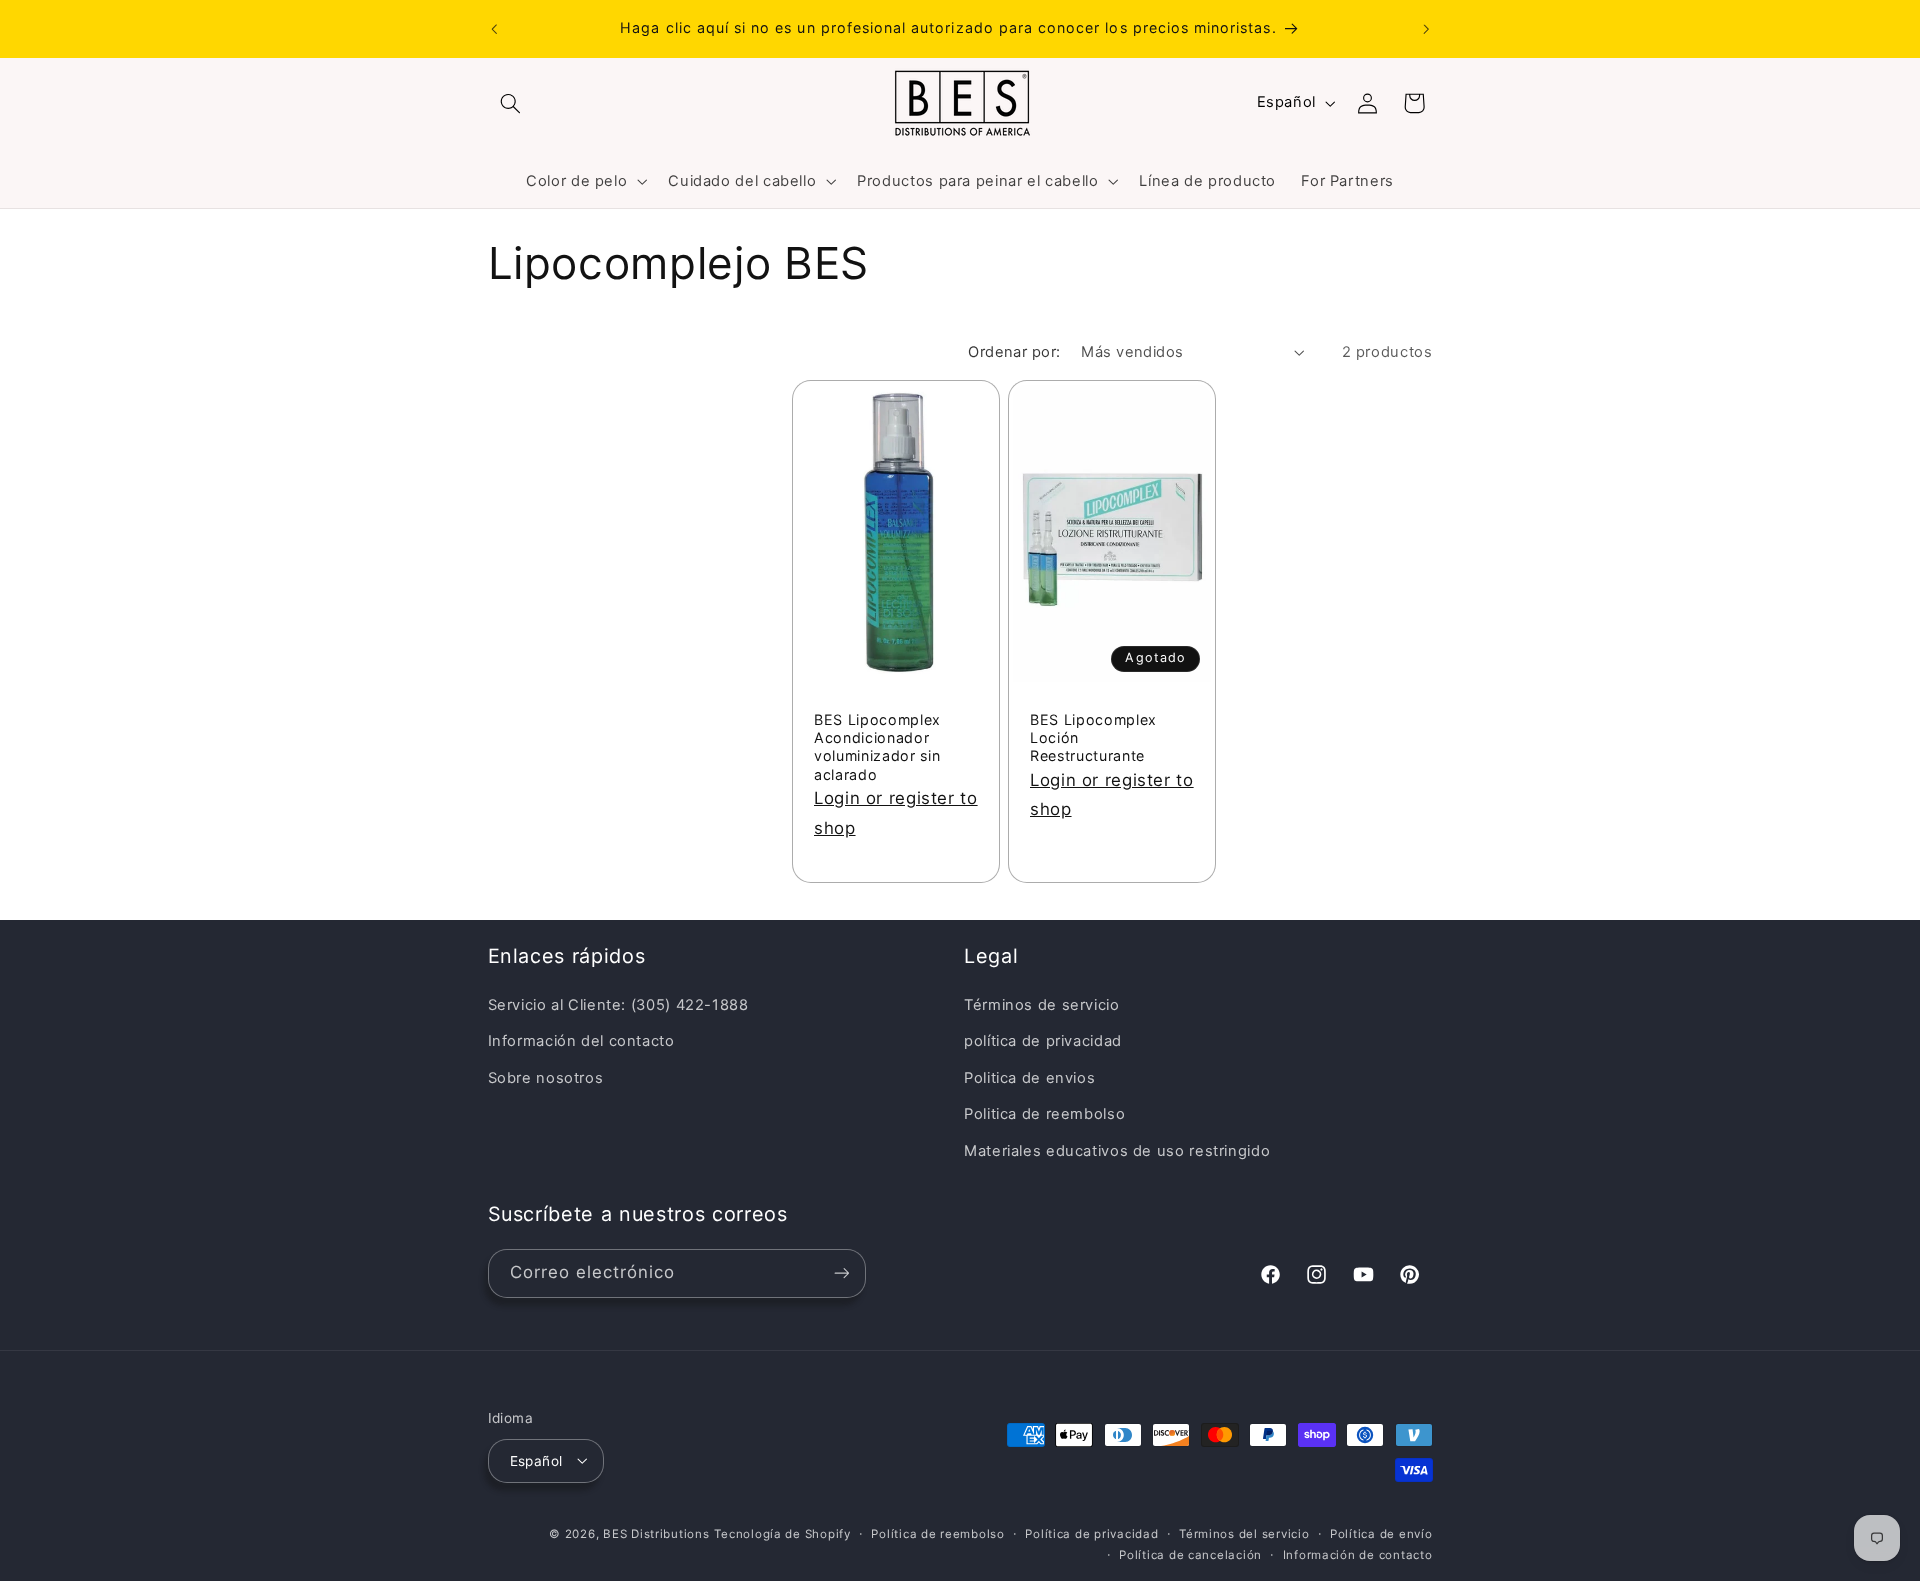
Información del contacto (581, 1042)
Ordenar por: (1014, 352)
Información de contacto (1358, 1554)
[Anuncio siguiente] (1426, 29)
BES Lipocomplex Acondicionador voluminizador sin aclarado (877, 747)
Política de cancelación (1190, 1554)
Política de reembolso (937, 1533)
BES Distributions (656, 1533)
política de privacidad (1043, 1042)
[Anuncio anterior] (494, 29)
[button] (511, 103)
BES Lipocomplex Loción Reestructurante (1093, 738)
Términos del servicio (1244, 1533)
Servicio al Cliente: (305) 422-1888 (618, 1005)
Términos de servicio (1042, 1005)
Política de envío (1381, 1533)
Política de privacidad (1091, 1533)
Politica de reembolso (1044, 1115)
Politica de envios (1029, 1078)
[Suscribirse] (841, 1272)
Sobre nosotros (546, 1078)
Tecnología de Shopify (782, 1533)
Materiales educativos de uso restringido (1117, 1151)
